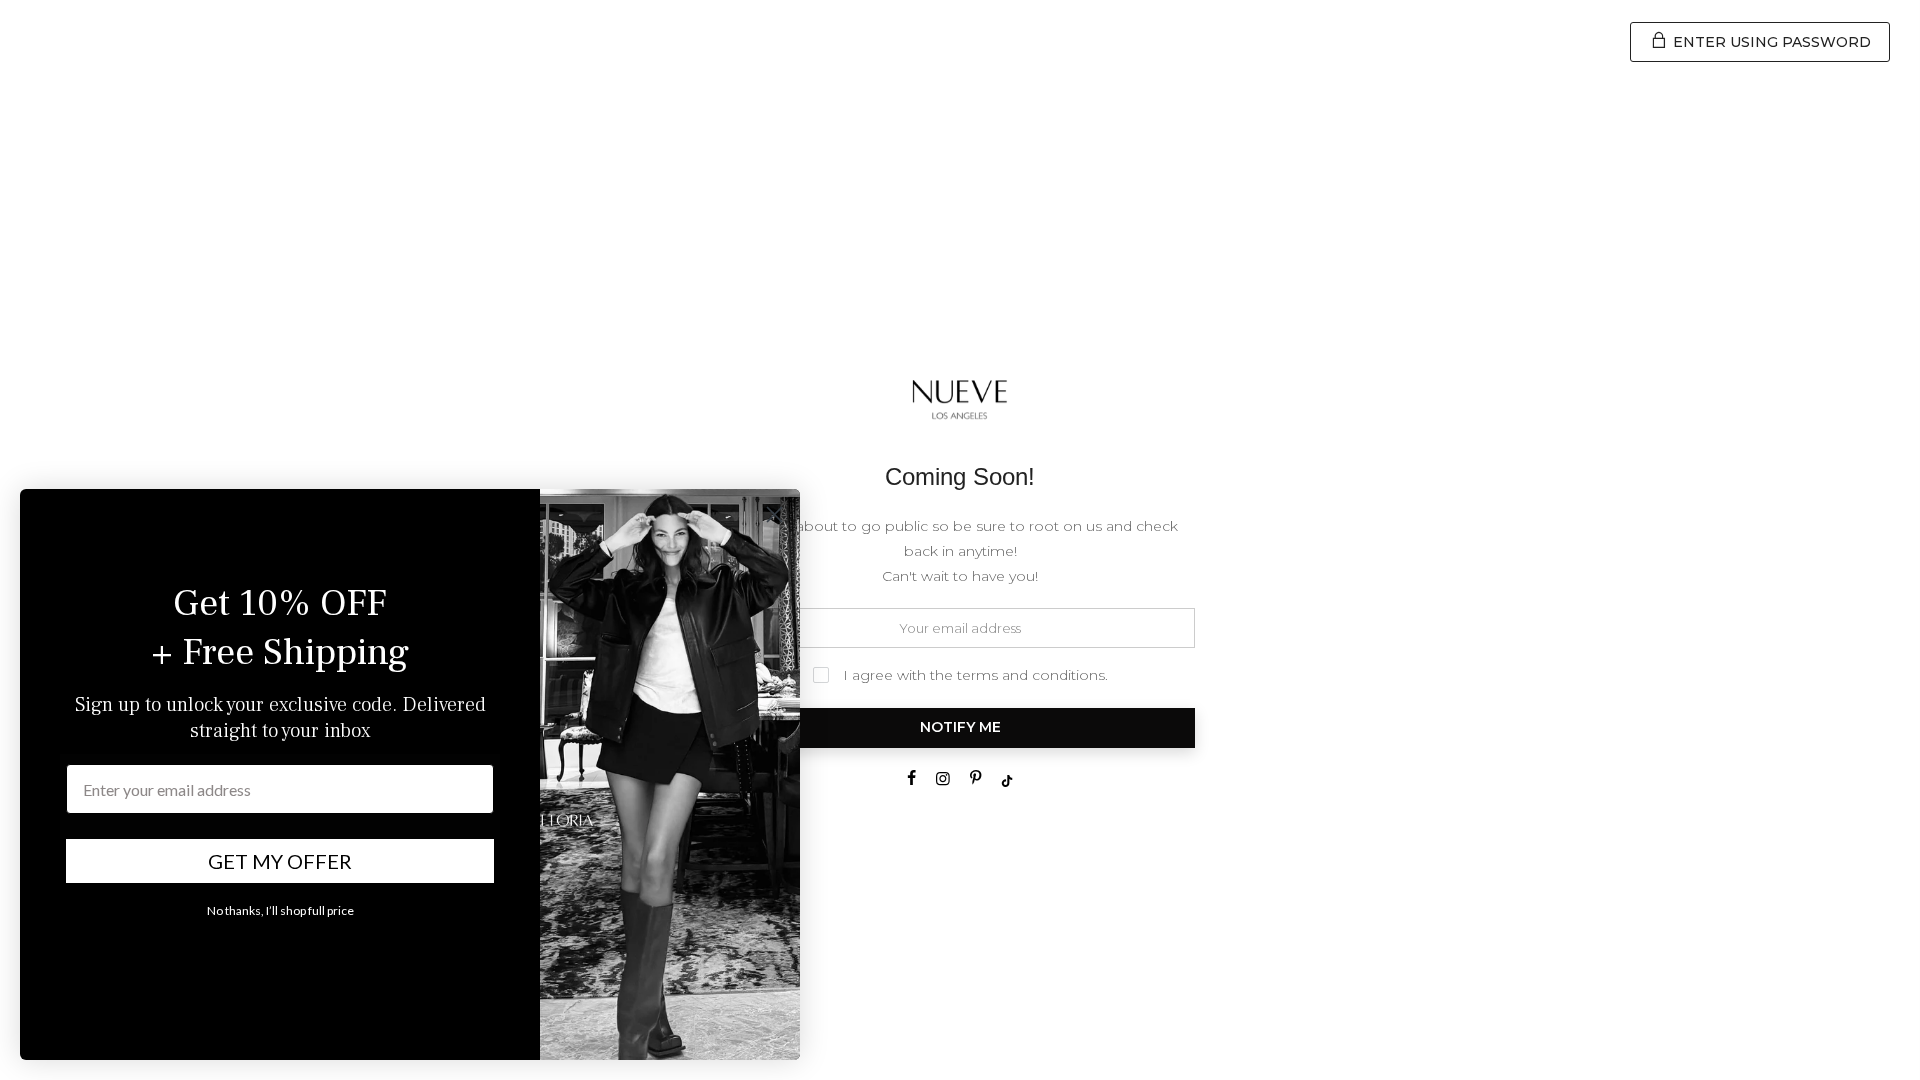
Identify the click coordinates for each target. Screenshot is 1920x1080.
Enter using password (1770, 42)
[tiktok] (911, 780)
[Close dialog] (774, 514)
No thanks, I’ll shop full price (280, 910)
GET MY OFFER (280, 861)
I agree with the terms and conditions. (973, 675)
